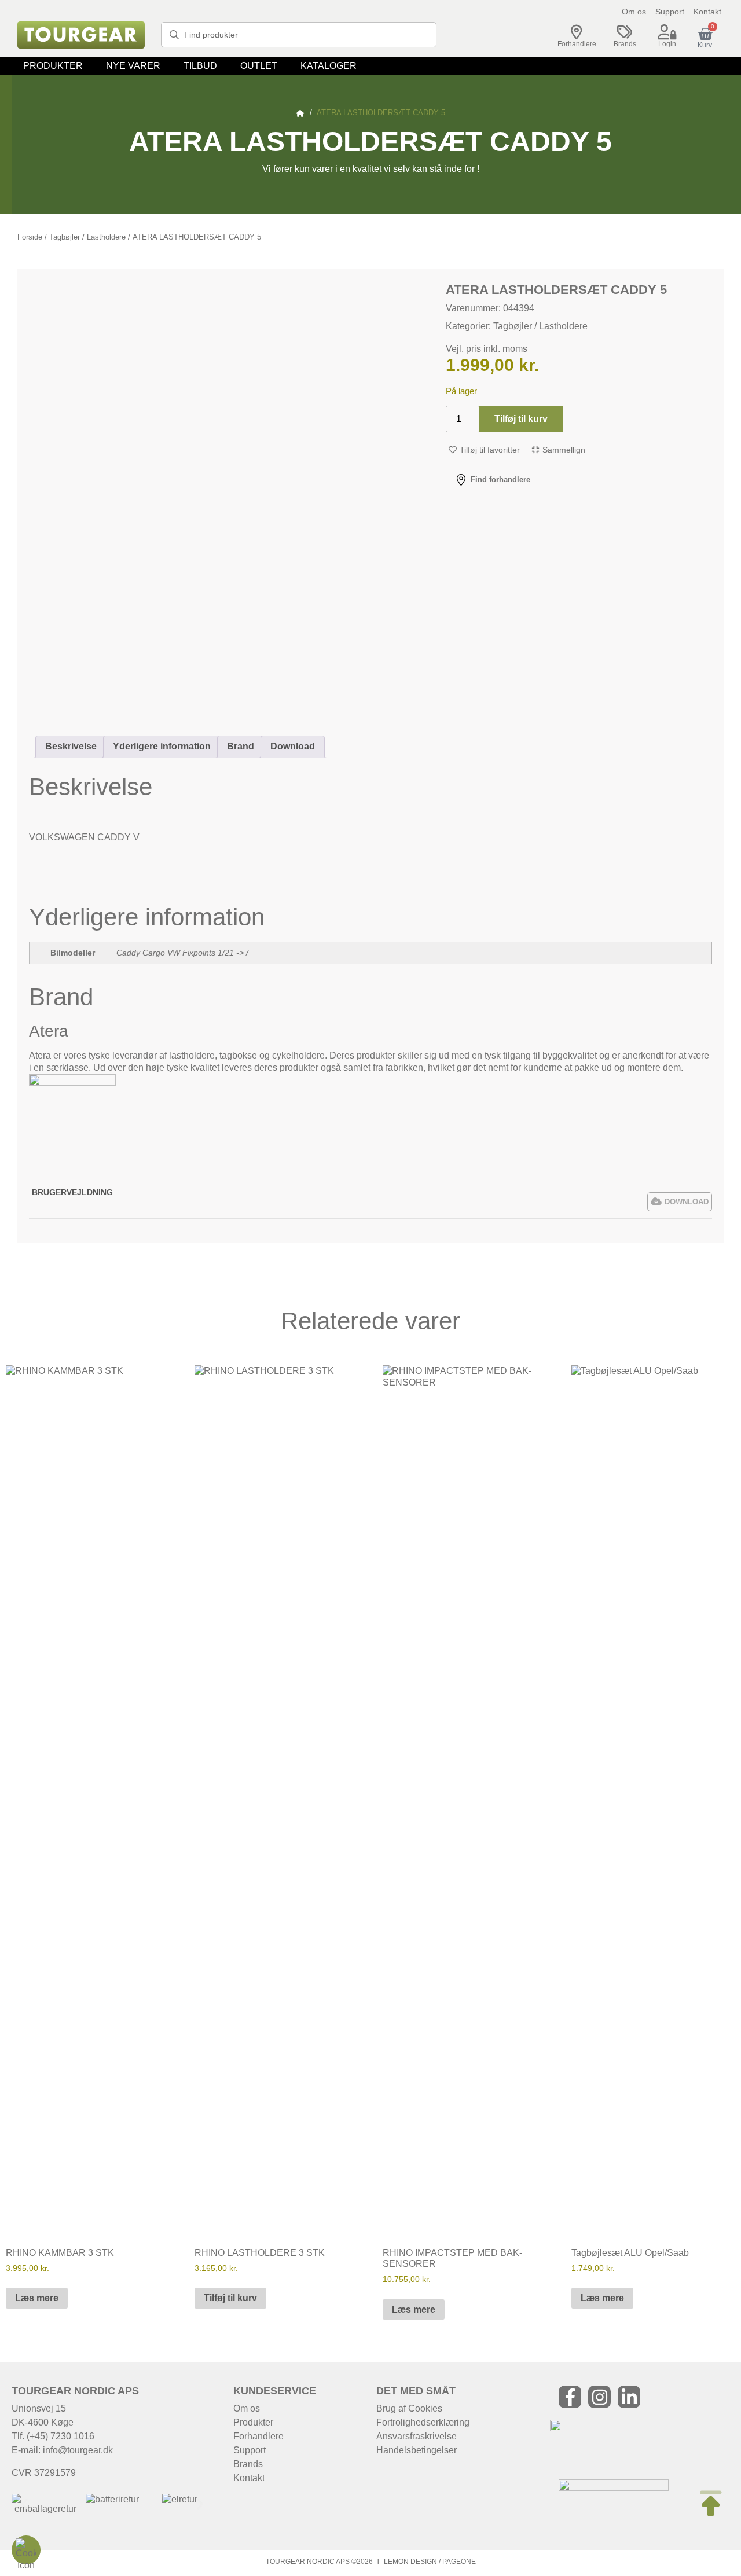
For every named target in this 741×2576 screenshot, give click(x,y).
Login (667, 44)
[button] (53, 66)
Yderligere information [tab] (162, 746)
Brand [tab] (241, 746)
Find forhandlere (499, 479)
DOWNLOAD (687, 1202)
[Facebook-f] (570, 2397)
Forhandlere (577, 44)
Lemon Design (410, 2562)
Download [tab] (293, 746)
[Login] (667, 32)
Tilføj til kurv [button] (230, 2298)
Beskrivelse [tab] (71, 746)
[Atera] (72, 1083)
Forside (30, 237)
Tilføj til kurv (521, 419)
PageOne (459, 2562)
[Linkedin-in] (629, 2397)
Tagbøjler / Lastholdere (87, 237)
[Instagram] (599, 2397)
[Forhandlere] (577, 32)
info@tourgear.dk (78, 2450)
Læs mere (37, 2298)
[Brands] (625, 32)
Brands (625, 44)
